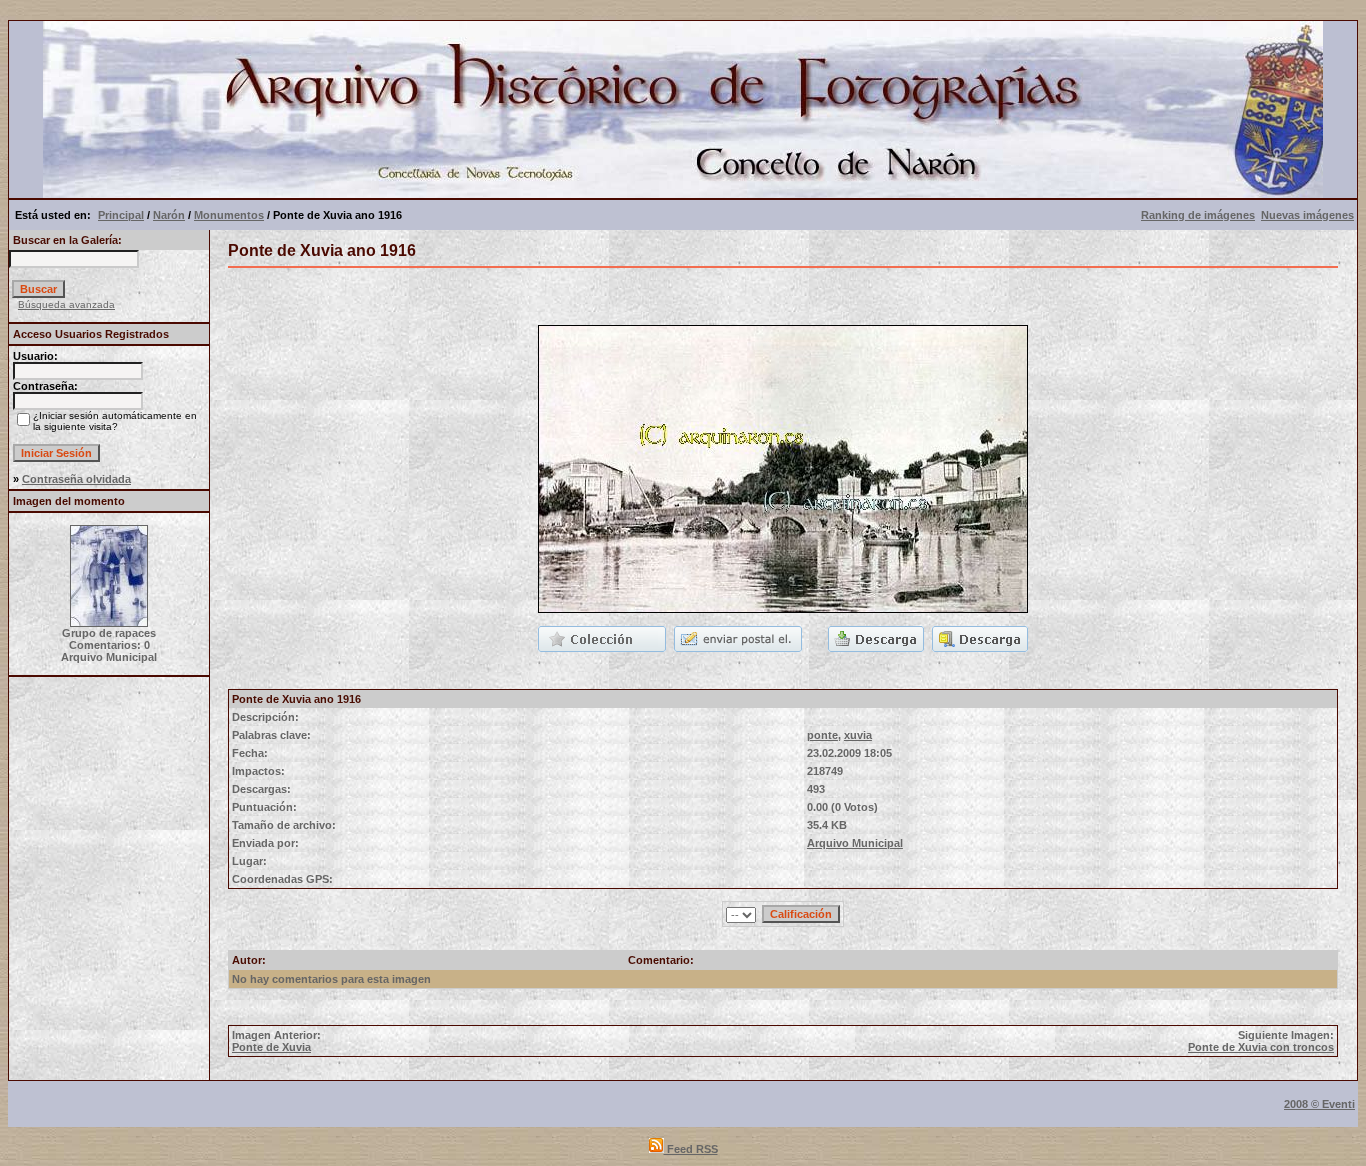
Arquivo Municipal (855, 843)
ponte (822, 735)
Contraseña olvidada (76, 479)
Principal (121, 215)
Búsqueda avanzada (66, 304)
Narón (169, 215)
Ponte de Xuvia (271, 1047)
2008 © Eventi (1319, 1104)
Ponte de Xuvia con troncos (1261, 1047)
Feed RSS (691, 1149)
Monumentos (229, 215)
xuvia (858, 735)
